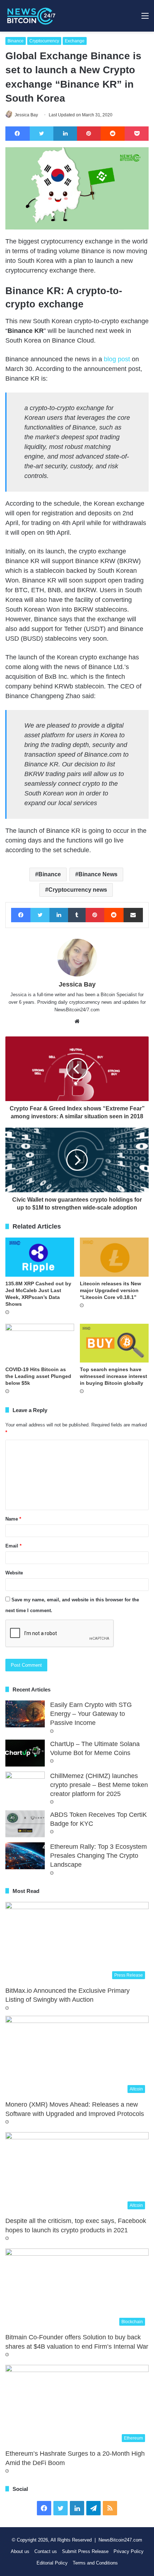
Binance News (98, 874)
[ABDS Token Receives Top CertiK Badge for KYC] (25, 1824)
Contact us (46, 2551)
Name (13, 1519)
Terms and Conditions (95, 2563)
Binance (16, 41)
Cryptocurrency (44, 41)
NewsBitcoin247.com (120, 2540)
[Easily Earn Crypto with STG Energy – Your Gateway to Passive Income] (25, 1714)
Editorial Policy (52, 2563)
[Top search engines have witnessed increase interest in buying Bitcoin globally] (114, 1343)
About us (20, 2551)
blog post (117, 359)
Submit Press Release (85, 2551)
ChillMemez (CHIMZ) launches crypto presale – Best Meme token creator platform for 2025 (99, 1785)
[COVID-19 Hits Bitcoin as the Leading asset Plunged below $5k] (40, 1343)
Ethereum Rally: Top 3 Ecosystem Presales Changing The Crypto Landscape (98, 1856)
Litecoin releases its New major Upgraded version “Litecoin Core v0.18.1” (110, 1290)
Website (14, 1573)
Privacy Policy (129, 2551)
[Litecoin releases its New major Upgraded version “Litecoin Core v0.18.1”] (114, 1257)
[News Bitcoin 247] (31, 16)
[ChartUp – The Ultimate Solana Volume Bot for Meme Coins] (25, 1753)
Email (13, 1546)
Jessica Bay (26, 115)
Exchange (75, 41)
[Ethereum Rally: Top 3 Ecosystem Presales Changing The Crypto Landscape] (25, 1856)
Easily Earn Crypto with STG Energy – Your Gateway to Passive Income (91, 1714)
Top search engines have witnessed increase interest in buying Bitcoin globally (114, 1376)
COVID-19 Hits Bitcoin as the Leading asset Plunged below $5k (38, 1376)
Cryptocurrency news (78, 890)
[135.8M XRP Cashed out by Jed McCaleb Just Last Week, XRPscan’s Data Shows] (40, 1257)
